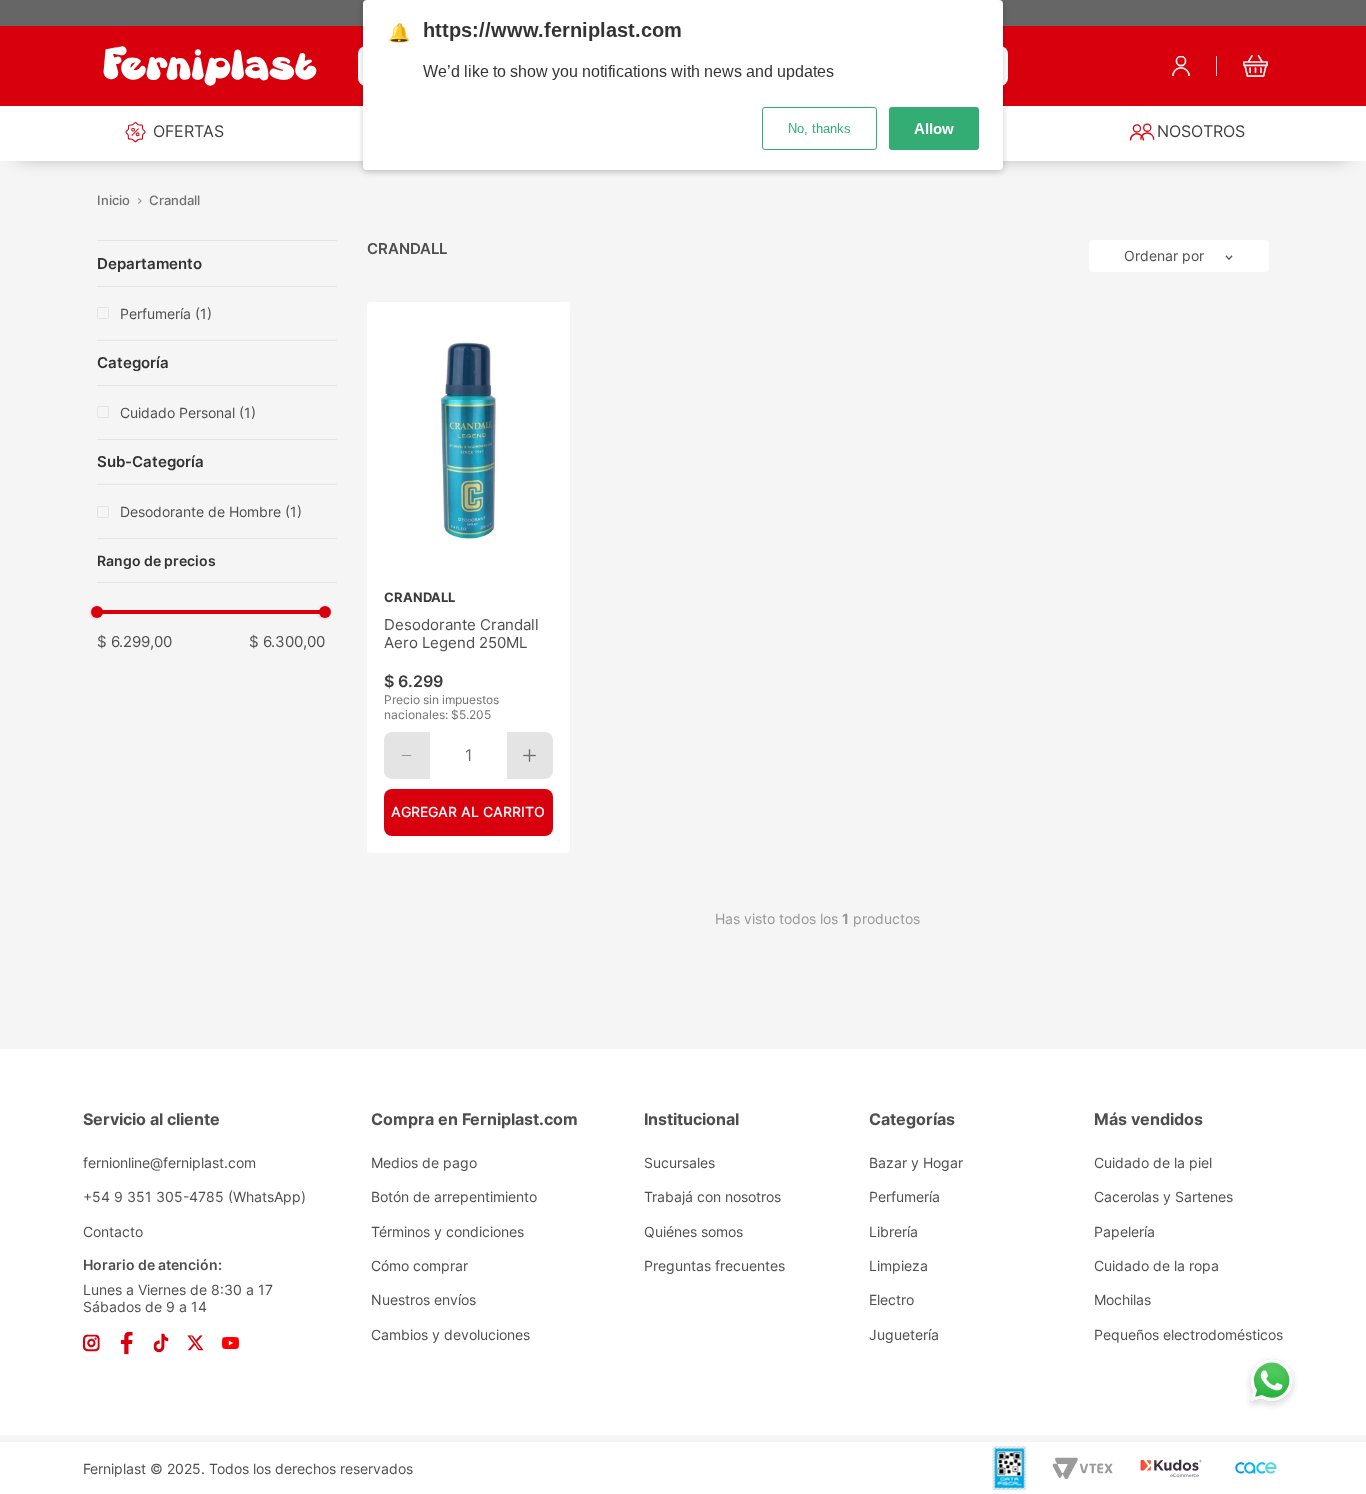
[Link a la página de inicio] (114, 200)
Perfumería (166, 313)
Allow (934, 128)
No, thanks (819, 128)
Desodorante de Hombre (211, 511)
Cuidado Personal (188, 412)
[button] (207, 561)
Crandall (174, 200)
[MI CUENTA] (1181, 66)
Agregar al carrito (468, 811)
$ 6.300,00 (287, 641)
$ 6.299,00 (134, 641)
